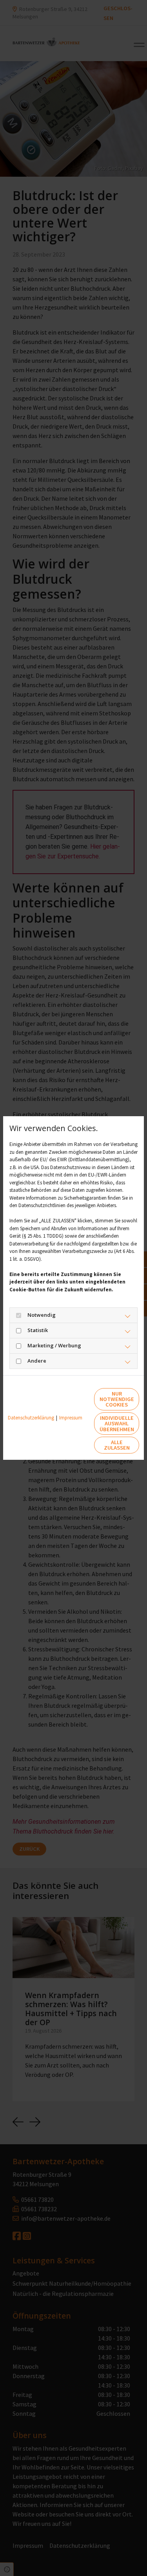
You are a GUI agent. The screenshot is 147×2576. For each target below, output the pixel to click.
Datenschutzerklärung (31, 1418)
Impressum (71, 1418)
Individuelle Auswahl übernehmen (117, 1424)
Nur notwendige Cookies (117, 1399)
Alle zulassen (117, 1445)
